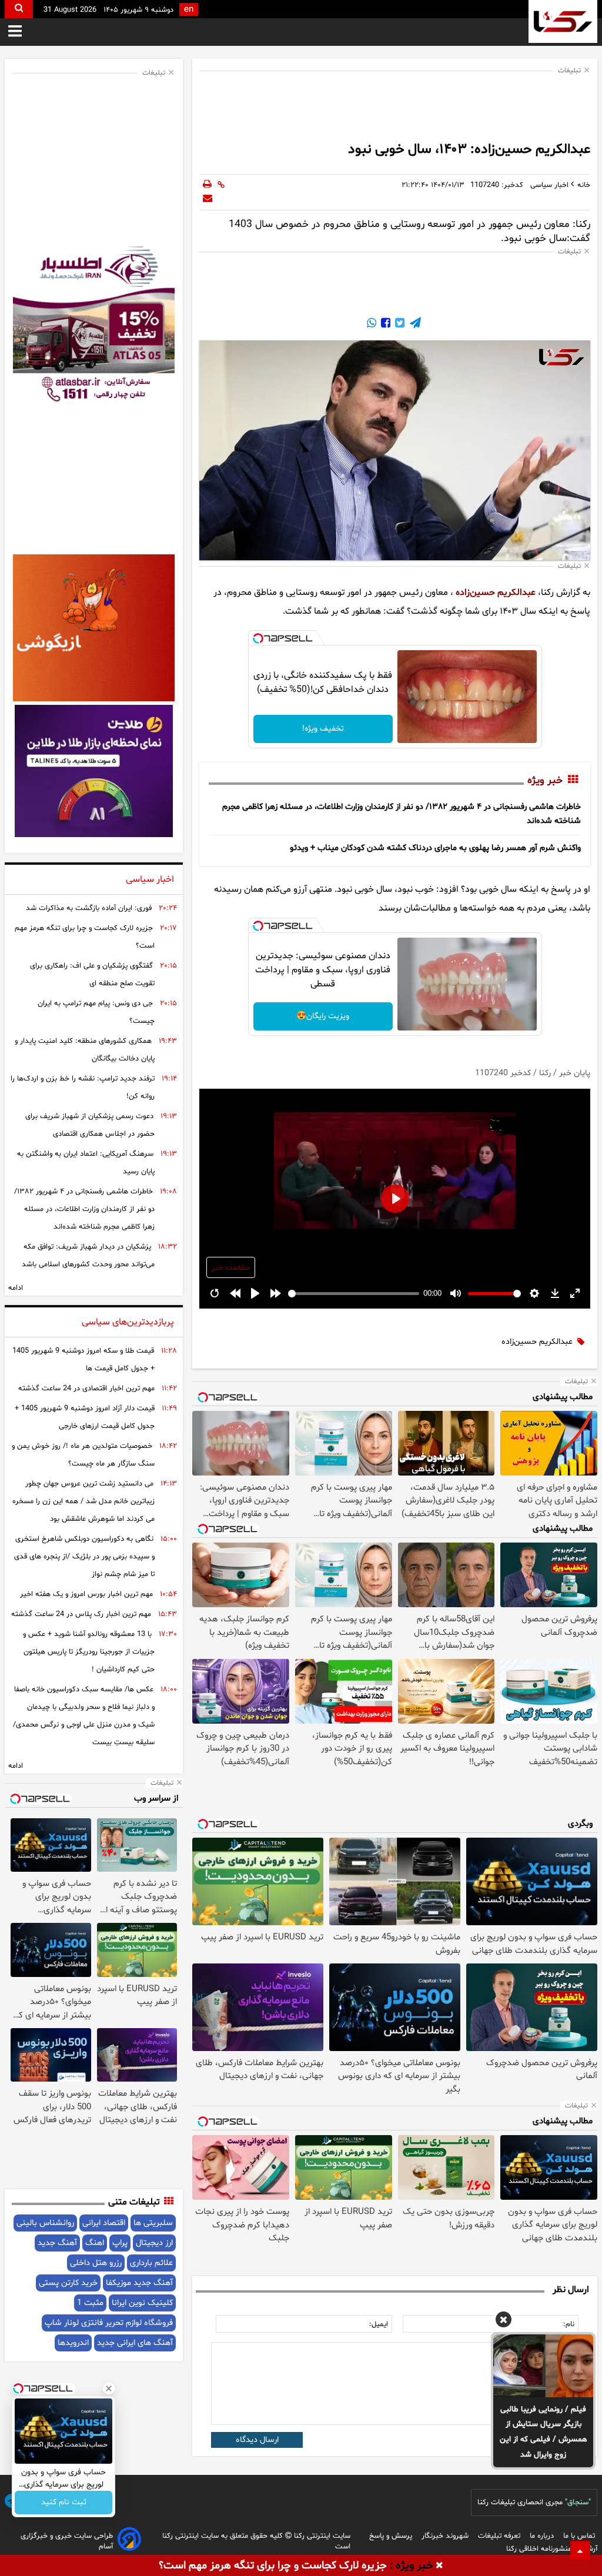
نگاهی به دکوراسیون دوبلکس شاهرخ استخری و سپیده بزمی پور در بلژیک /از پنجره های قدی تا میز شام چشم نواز (84, 1557)
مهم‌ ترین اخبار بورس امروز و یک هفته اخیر (86, 1594)
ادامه (16, 1288)
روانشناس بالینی (45, 2223)
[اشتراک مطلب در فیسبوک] (384, 324)
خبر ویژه (545, 781)
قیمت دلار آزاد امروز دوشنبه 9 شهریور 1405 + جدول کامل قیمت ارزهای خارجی (85, 1417)
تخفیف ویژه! (323, 729)
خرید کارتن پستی (68, 2283)
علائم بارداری (151, 2263)
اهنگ (95, 2243)
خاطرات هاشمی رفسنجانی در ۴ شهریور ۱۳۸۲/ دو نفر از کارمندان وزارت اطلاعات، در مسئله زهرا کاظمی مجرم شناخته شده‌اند (84, 1209)
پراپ (120, 2243)
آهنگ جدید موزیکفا (139, 2283)
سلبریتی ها (153, 2223)
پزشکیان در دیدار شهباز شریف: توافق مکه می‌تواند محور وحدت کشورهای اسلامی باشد (88, 1256)
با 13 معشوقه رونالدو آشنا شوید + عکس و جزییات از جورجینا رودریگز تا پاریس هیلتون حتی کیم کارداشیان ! (89, 1652)
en (189, 10)
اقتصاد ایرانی (104, 2223)
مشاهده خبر (231, 1268)
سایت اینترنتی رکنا (321, 2536)
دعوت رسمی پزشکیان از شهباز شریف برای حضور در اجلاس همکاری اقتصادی (90, 1125)
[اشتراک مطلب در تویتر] (399, 324)
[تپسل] (258, 638)
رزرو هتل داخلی (96, 2263)
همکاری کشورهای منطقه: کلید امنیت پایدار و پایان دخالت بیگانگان (85, 1050)
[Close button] (109, 2388)
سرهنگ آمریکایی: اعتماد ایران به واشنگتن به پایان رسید (86, 1163)
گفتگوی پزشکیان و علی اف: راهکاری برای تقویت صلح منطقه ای (92, 975)
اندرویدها (73, 2343)
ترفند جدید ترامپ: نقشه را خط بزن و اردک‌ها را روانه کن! (83, 1088)
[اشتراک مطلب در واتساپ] (372, 324)
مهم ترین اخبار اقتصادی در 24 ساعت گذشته (86, 1389)
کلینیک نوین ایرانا (142, 2303)
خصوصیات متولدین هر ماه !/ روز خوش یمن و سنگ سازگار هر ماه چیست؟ (83, 1455)
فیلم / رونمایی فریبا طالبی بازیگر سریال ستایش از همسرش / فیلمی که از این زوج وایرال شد (544, 2432)
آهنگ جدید (57, 2243)
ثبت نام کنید (64, 2503)
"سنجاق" (578, 2503)
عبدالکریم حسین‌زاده (496, 593)
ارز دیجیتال (154, 2243)
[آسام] (129, 2541)
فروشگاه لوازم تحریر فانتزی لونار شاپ (109, 2323)
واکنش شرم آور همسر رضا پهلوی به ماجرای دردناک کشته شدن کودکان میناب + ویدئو (435, 848)
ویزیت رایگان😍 (323, 1016)
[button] (504, 2321)
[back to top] (580, 2550)
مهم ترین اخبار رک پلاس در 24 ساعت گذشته (81, 1614)
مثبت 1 (90, 2303)
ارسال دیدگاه (257, 2440)
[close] (439, 2566)
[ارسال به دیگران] (208, 199)
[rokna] (563, 21)
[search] (19, 9)
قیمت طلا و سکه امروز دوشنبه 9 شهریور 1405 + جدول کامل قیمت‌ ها (83, 1360)
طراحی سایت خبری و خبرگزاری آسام (67, 2541)
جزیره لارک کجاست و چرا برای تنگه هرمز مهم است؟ (85, 937)
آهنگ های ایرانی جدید (135, 2343)
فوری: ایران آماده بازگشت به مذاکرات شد (89, 908)
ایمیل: (379, 2324)
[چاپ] (207, 185)
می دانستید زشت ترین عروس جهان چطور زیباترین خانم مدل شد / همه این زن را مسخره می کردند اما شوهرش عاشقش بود (83, 1501)
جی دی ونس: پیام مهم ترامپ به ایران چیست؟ (96, 1012)
